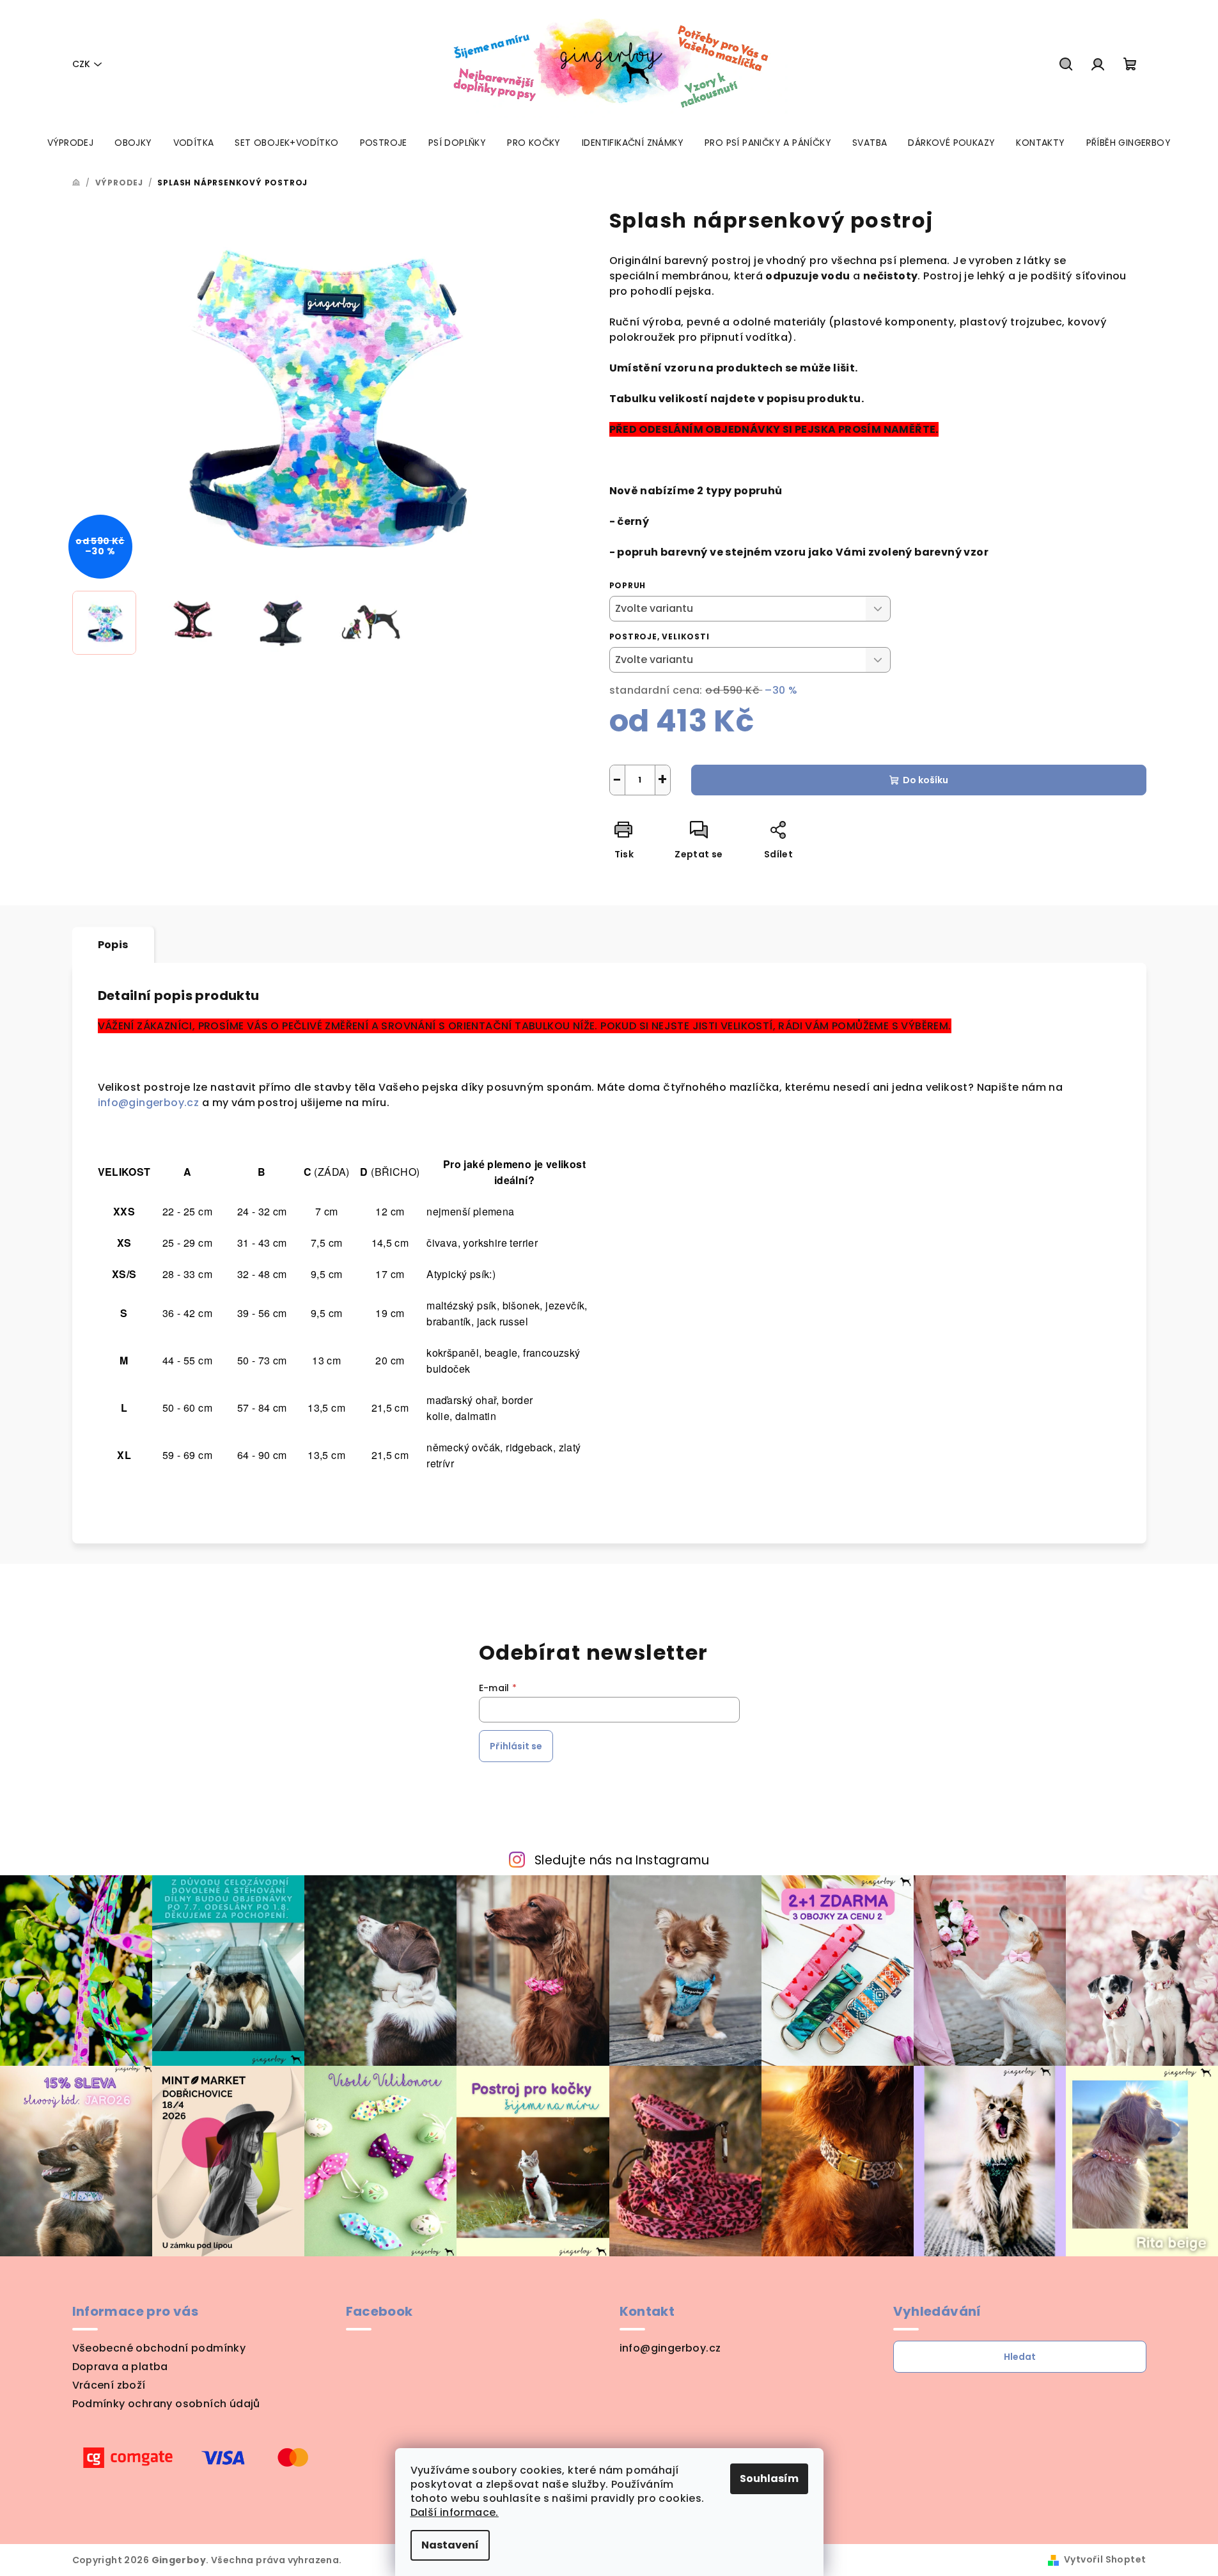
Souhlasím (769, 2478)
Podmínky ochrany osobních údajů (166, 2404)
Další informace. (455, 2512)
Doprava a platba (120, 2367)
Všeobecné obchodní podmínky (159, 2348)
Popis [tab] (113, 945)
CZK (81, 64)
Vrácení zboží (109, 2385)
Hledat (1020, 2357)
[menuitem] (70, 143)
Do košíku (925, 780)
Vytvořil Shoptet (1105, 2559)
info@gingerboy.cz (150, 1103)
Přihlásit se (516, 1746)
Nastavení (450, 2545)
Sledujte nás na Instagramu (622, 1860)
